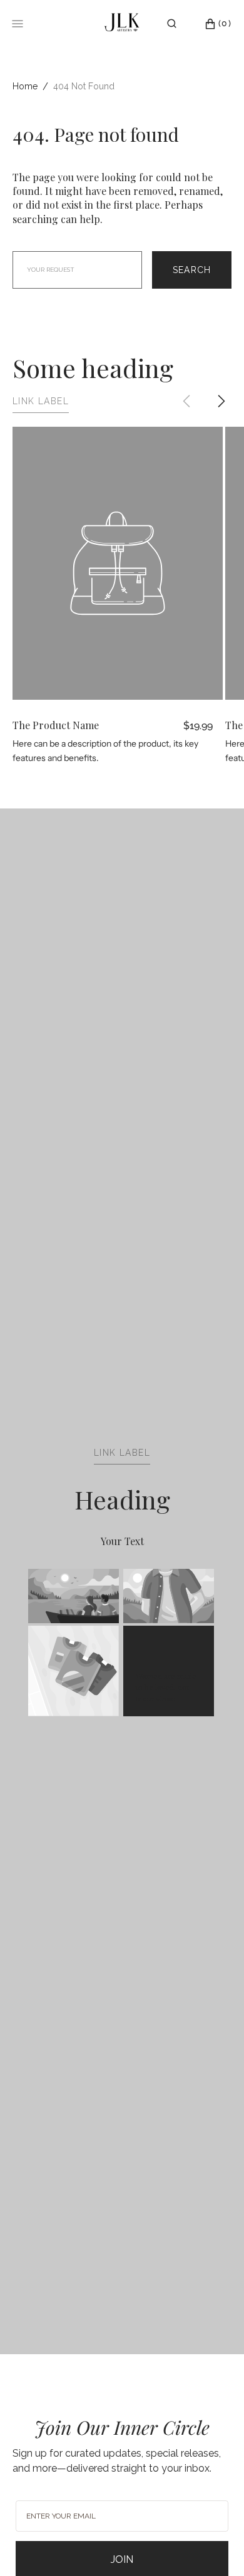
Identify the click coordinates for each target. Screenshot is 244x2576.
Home (25, 86)
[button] (172, 24)
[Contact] (191, 24)
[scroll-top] (215, 2547)
